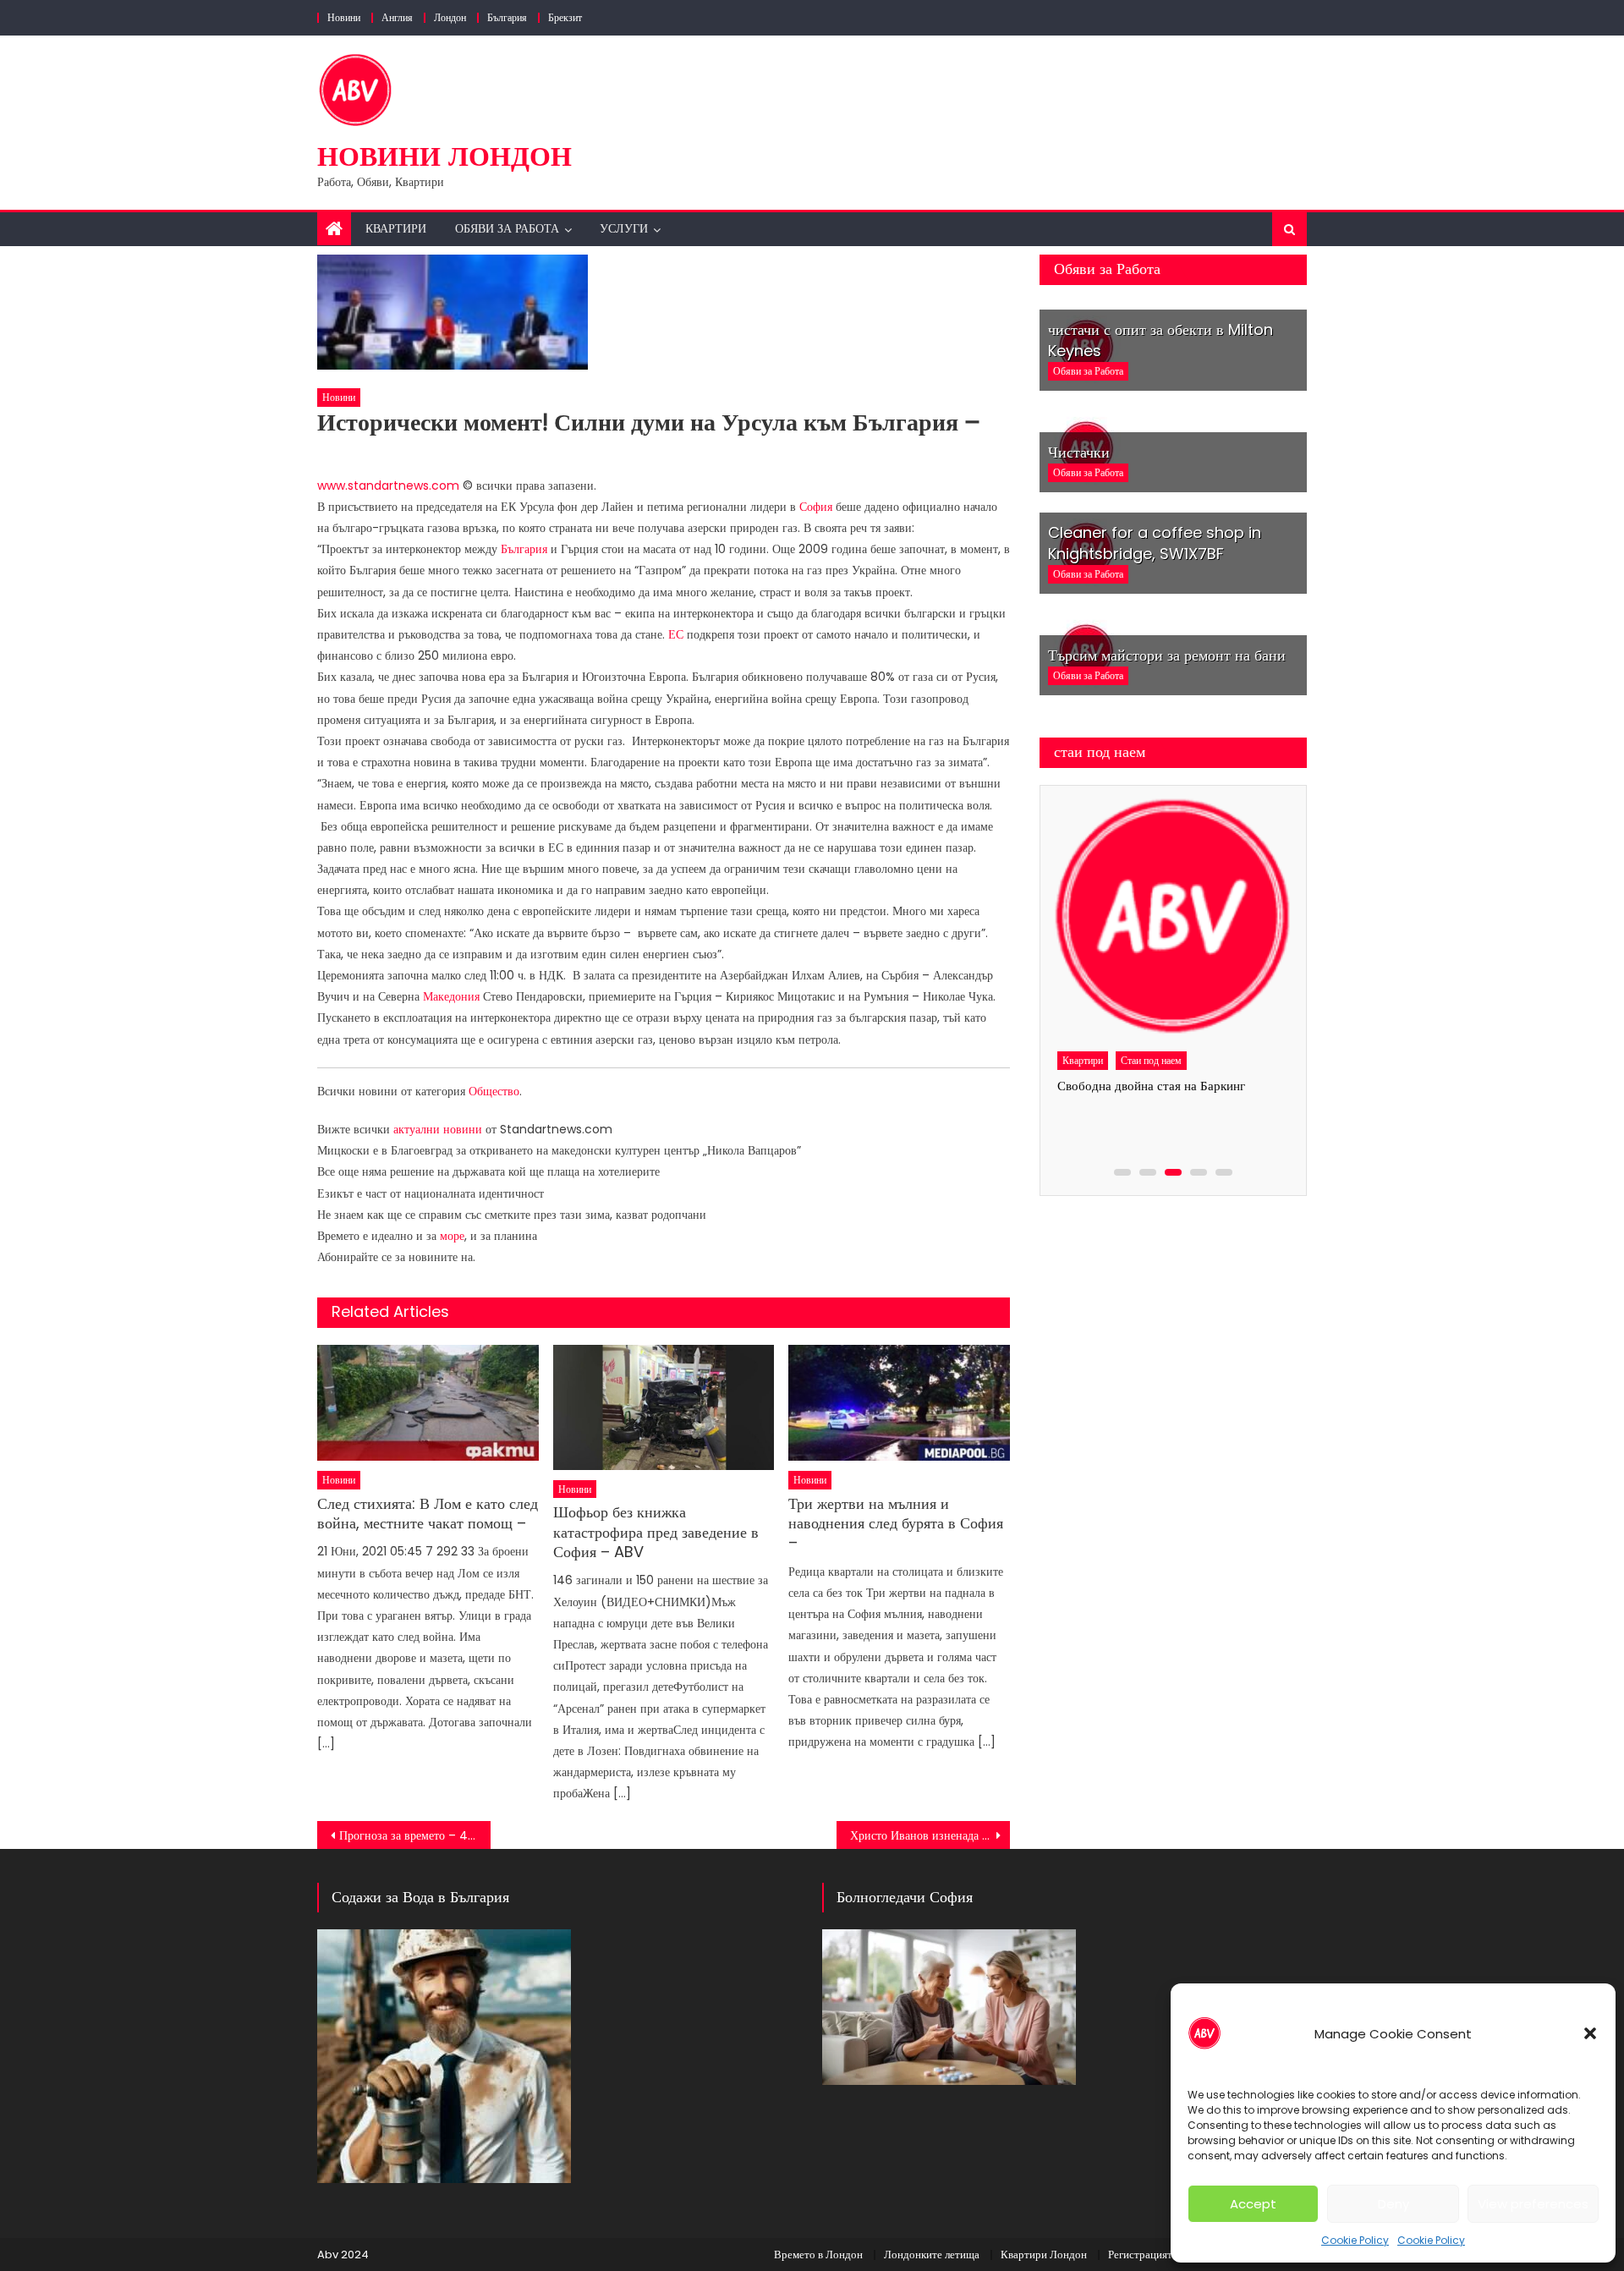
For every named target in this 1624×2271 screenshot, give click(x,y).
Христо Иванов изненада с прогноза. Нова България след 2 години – (930, 1835)
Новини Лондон (444, 156)
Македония (451, 996)
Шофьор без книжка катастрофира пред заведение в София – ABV (656, 1532)
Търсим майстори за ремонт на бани (1167, 655)
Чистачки (1079, 452)
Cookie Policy (1355, 2240)
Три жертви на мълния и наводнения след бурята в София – (896, 1523)
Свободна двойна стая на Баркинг (1151, 1086)
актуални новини (438, 1129)
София (816, 507)
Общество (494, 1091)
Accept (1253, 2204)
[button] (1590, 2033)
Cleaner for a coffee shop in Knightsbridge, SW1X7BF (1155, 543)
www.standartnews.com (388, 485)
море (452, 1236)
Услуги (624, 228)
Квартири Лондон (1044, 2255)
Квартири (396, 228)
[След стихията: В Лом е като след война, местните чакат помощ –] (428, 1403)
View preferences (1533, 2204)
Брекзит (565, 17)
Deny (1394, 2204)
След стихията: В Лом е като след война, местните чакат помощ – (428, 1514)
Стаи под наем (1151, 1060)
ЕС (676, 634)
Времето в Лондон (818, 2255)
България (507, 17)
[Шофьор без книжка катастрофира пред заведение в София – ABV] (664, 1407)
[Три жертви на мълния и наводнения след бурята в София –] (899, 1403)
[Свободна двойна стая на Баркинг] (1172, 918)
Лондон (450, 17)
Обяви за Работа (507, 228)
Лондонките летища (932, 2255)
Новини (344, 17)
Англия (397, 17)
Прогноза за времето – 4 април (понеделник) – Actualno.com (415, 1835)
